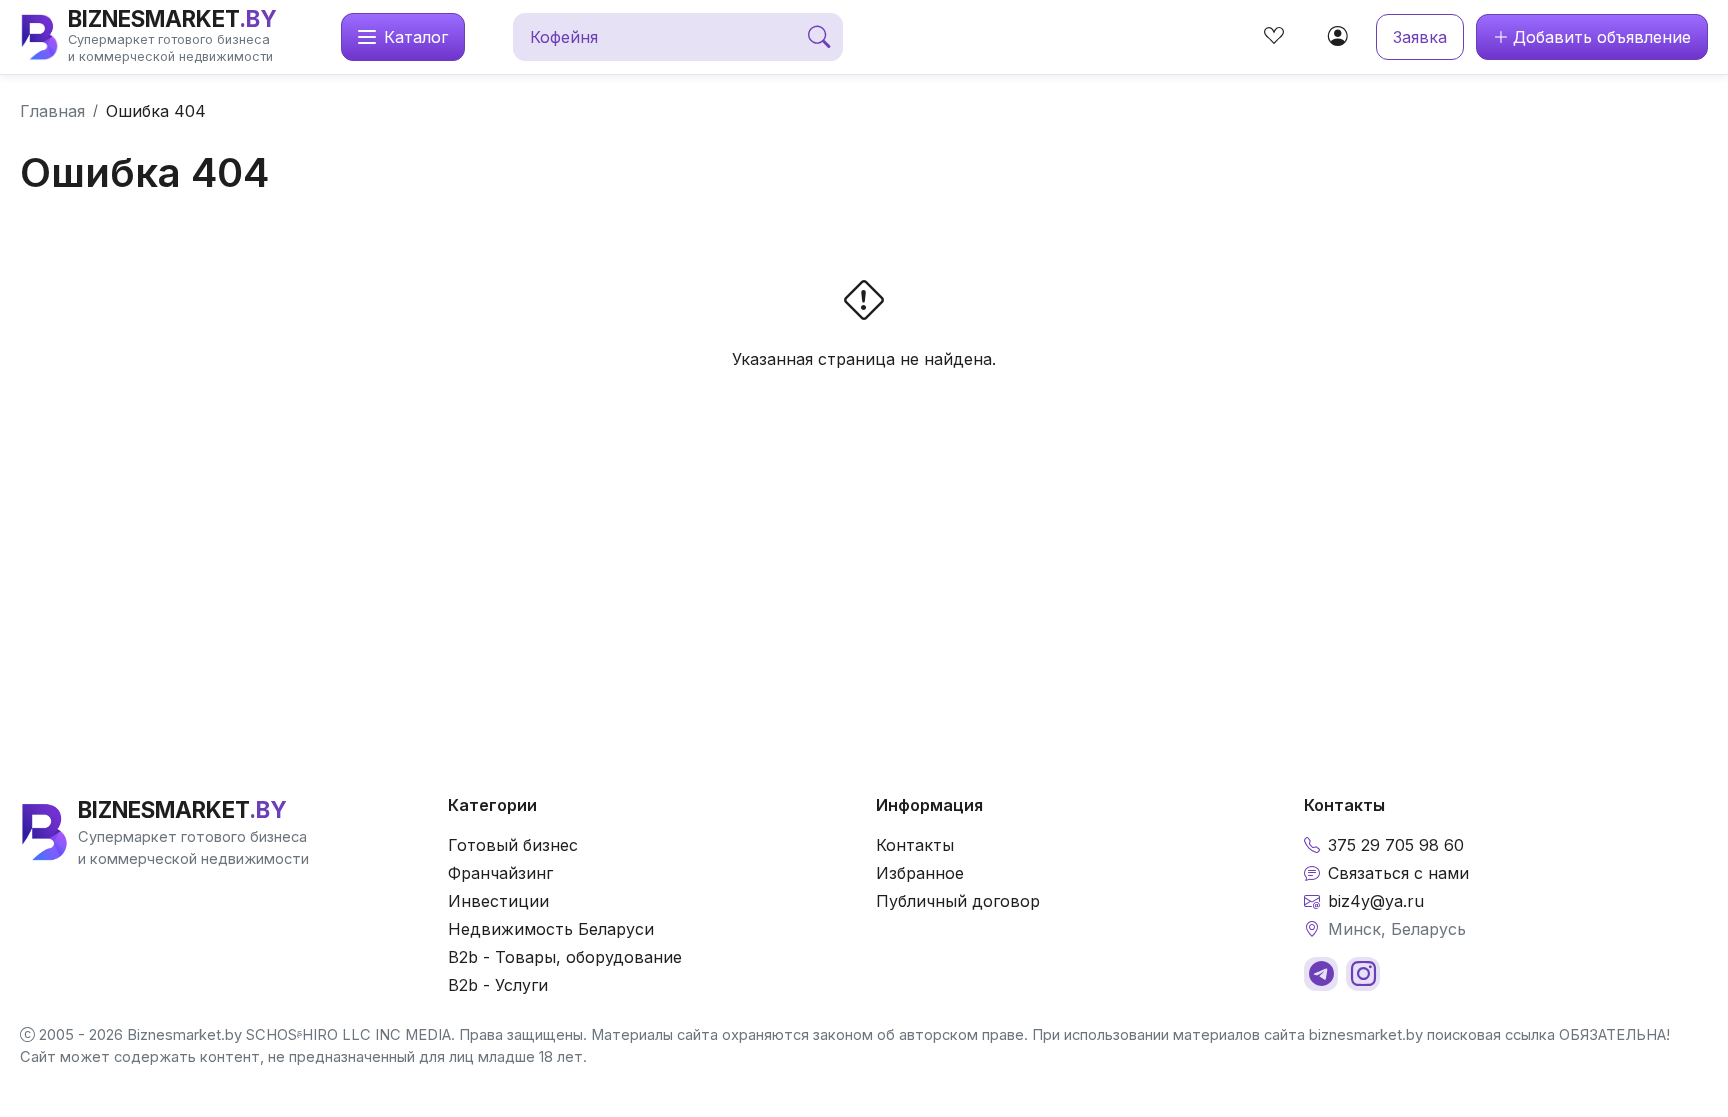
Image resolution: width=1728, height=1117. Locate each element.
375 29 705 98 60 (1396, 845)
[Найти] (819, 37)
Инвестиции (498, 901)
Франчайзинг (500, 873)
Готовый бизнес (513, 845)
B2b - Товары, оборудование (565, 957)
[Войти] (1338, 37)
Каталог (416, 37)
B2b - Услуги (498, 985)
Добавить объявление (1602, 37)
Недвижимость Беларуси (551, 929)
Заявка (1420, 37)
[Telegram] (1321, 974)
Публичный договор (958, 901)
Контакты (915, 845)
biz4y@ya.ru (1376, 901)
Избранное (920, 873)
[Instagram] (1363, 974)
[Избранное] (1274, 37)
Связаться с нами (1398, 873)
